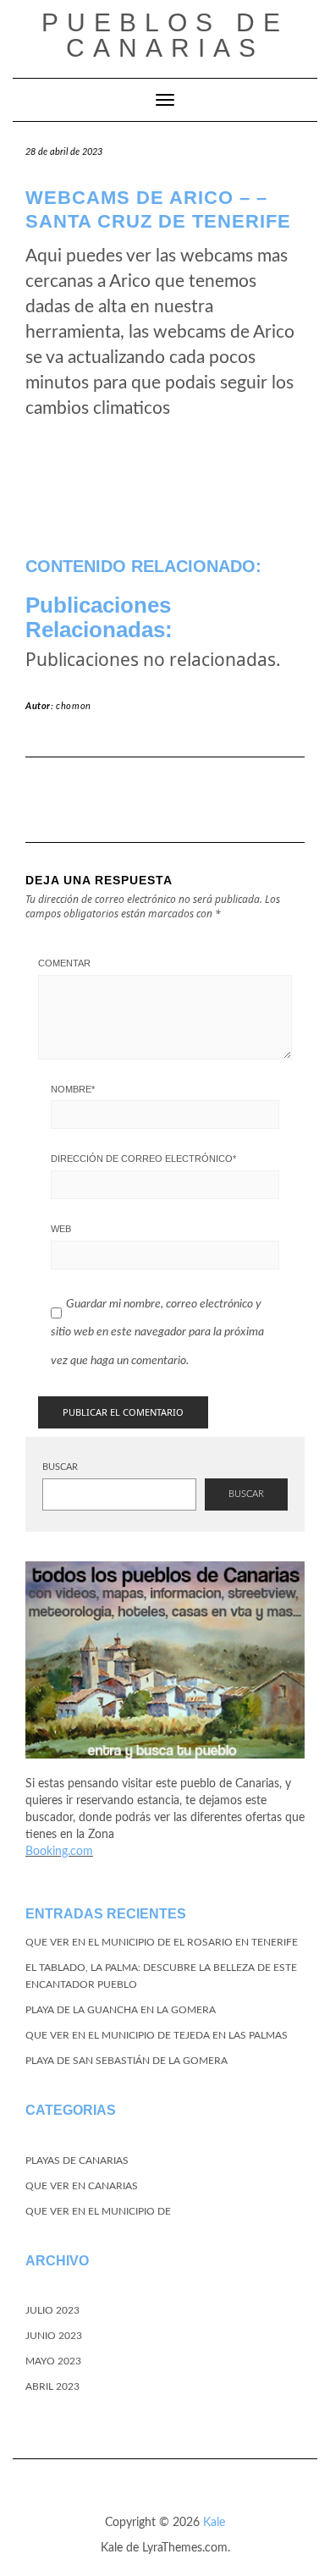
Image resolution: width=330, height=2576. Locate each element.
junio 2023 (54, 2336)
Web (61, 1229)
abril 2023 (52, 2386)
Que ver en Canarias (82, 2186)
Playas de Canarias (77, 2160)
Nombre (73, 1089)
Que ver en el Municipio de (98, 2211)
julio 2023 (52, 2310)
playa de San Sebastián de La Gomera (126, 2061)
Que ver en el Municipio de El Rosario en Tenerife (162, 1942)
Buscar (60, 1467)
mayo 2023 (53, 2361)
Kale (214, 2523)
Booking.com (59, 1852)
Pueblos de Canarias (165, 35)
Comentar (64, 963)
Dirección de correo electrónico (143, 1159)
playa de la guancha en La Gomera (121, 2010)
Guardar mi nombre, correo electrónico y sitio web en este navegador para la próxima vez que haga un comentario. (157, 1332)
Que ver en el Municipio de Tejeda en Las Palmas (157, 2035)
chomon (74, 706)
